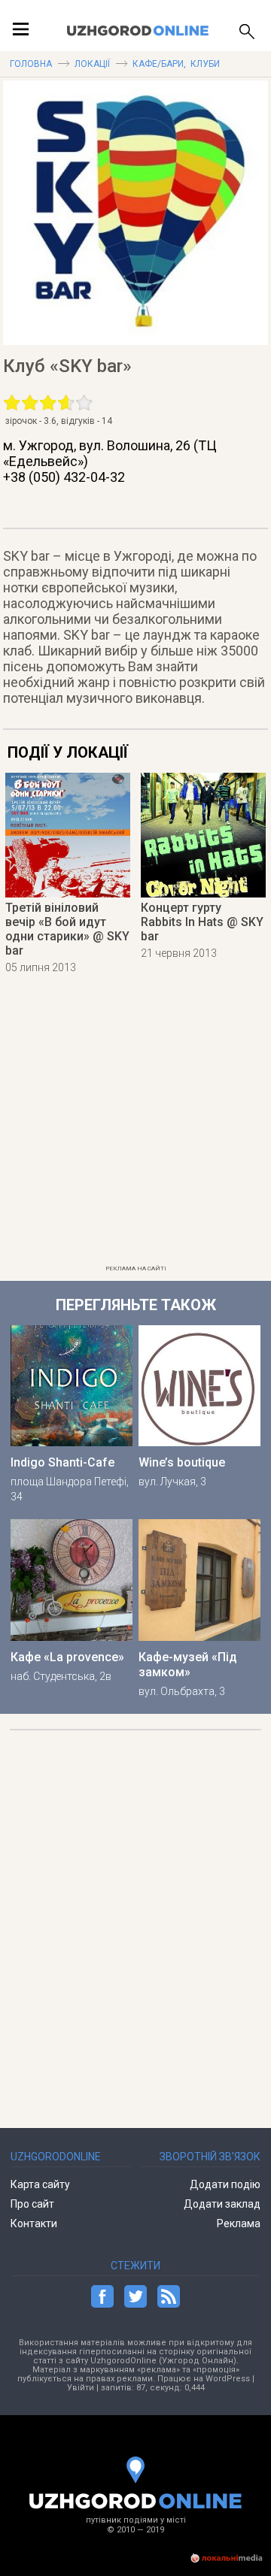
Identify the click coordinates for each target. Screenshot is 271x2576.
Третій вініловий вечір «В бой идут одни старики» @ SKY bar (67, 929)
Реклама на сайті (136, 1268)
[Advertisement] (135, 1124)
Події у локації (68, 752)
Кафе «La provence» (67, 1657)
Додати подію (225, 2184)
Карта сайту (40, 2184)
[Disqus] (135, 1922)
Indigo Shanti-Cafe (62, 1462)
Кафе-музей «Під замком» (188, 1665)
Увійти (81, 2388)
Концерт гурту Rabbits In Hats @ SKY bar (202, 922)
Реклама (239, 2223)
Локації (92, 64)
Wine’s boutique (182, 1462)
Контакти (34, 2223)
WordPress (228, 2379)
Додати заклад (222, 2204)
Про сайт (32, 2204)
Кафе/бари (158, 64)
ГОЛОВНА (31, 64)
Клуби (205, 64)
